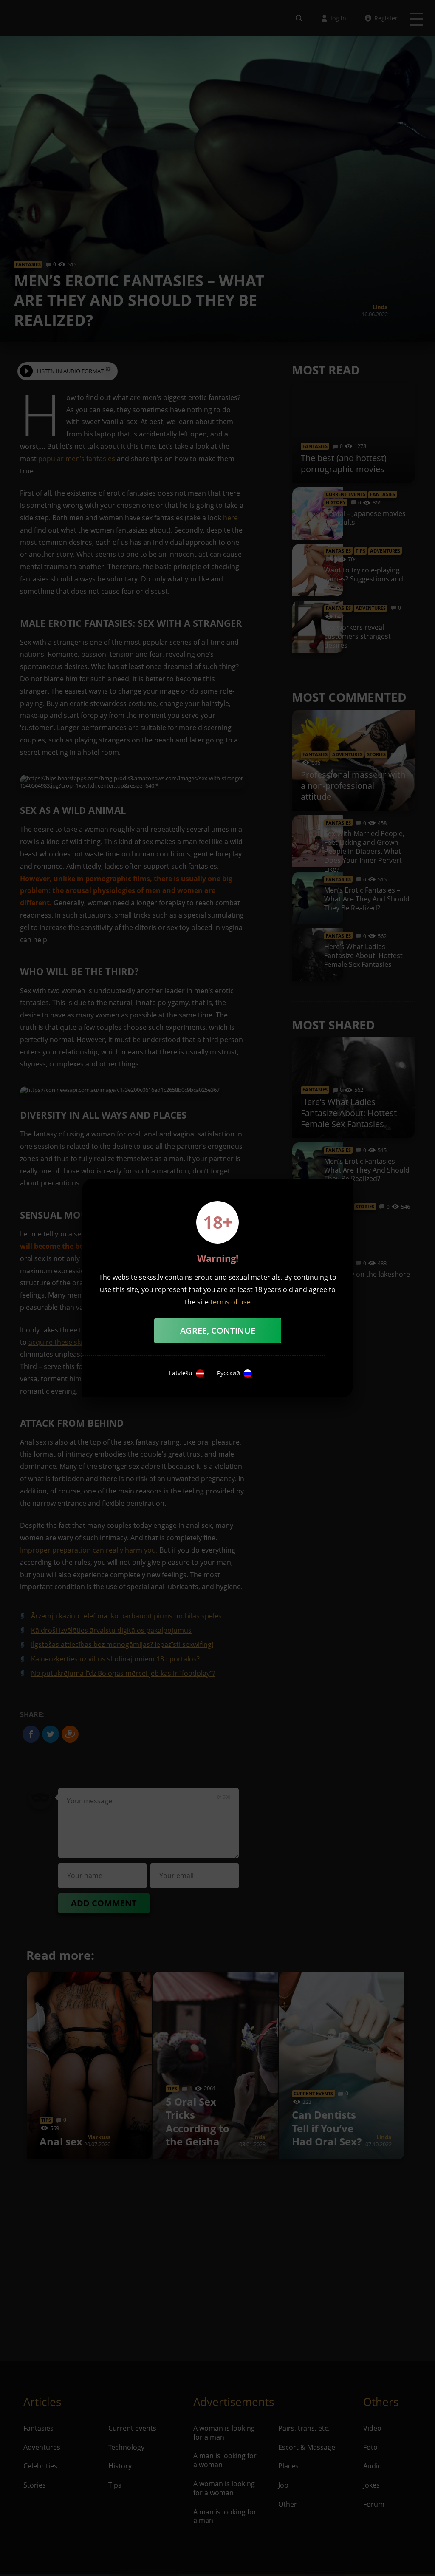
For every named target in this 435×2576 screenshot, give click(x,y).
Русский (229, 1373)
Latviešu (181, 1373)
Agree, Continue (218, 1331)
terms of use (230, 1302)
